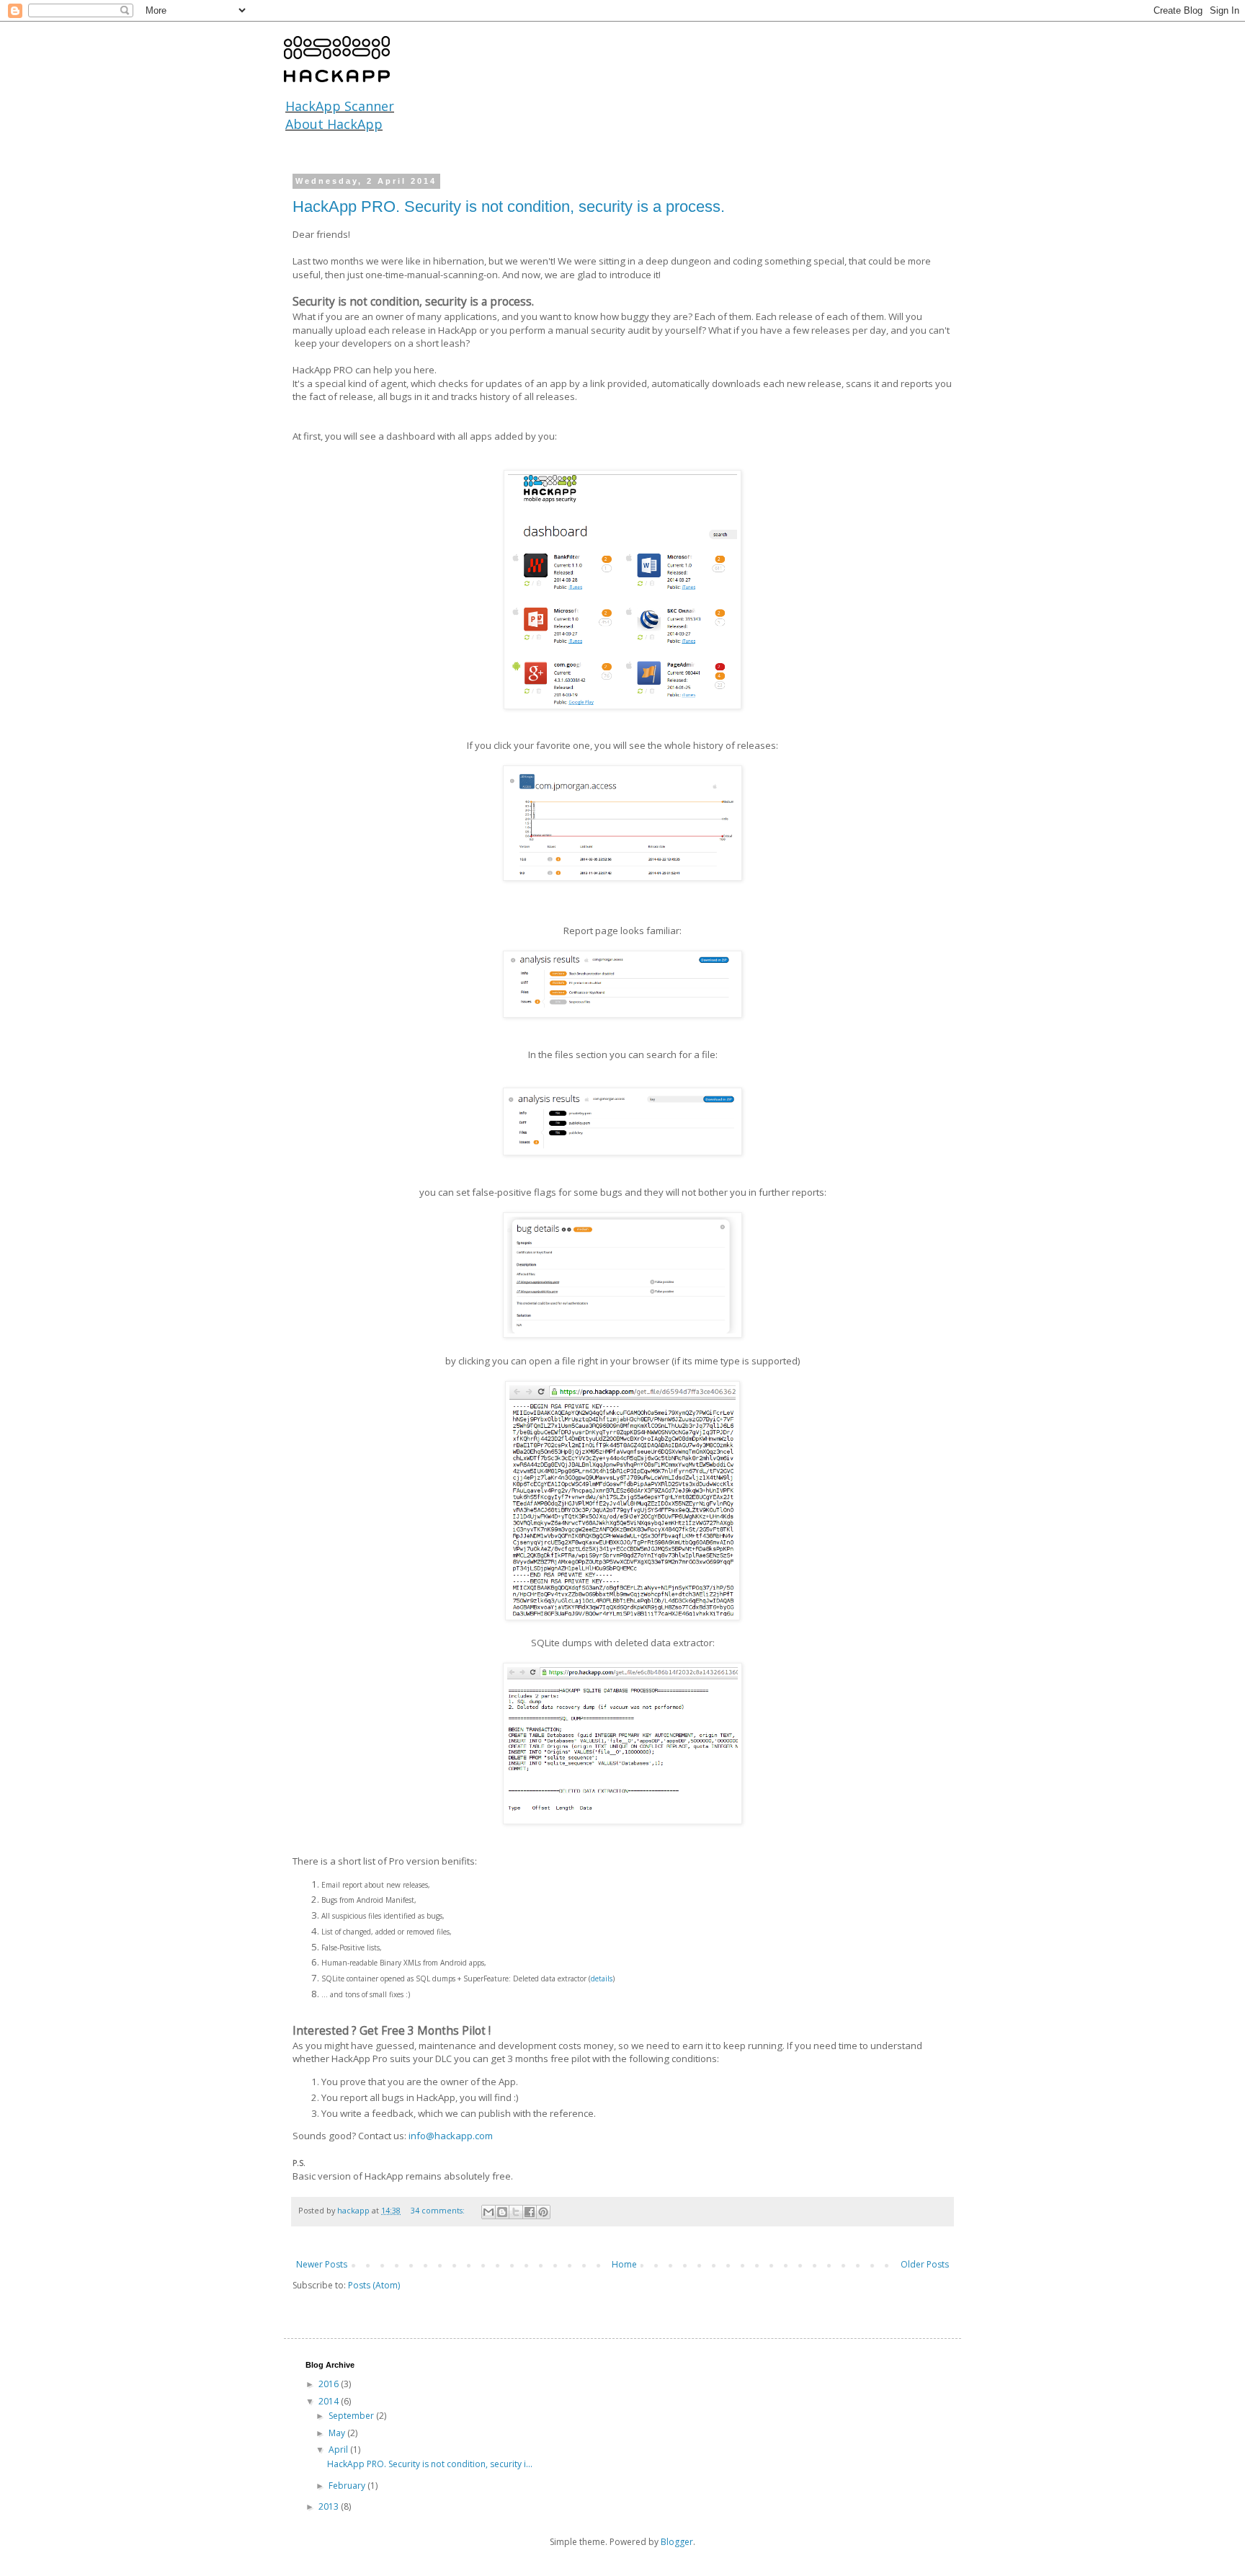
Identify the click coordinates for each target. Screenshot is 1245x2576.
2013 (330, 2506)
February (348, 2486)
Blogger (677, 2542)
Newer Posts (322, 2264)
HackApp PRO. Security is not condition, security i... (430, 2464)
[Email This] (488, 2212)
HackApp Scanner (340, 106)
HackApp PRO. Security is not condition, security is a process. (509, 206)
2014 (330, 2401)
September (352, 2416)
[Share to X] (516, 2212)
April (339, 2450)
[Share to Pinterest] (543, 2212)
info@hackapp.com (451, 2136)
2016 (330, 2384)
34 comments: (439, 2210)
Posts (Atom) (374, 2285)
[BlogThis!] (502, 2212)
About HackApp (334, 124)
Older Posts (925, 2264)
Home (624, 2264)
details (602, 1978)
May (338, 2433)
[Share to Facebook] (530, 2212)
